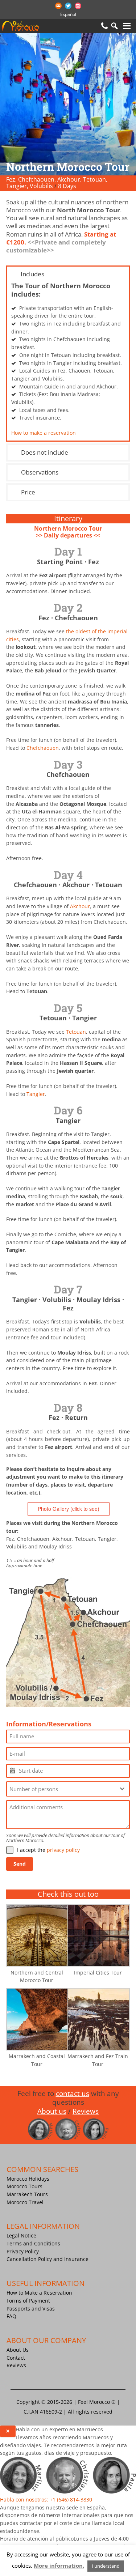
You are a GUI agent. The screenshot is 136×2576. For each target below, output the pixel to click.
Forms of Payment (28, 2301)
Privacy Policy (23, 2251)
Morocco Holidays (28, 2179)
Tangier (36, 1094)
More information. (59, 2566)
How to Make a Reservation (39, 2293)
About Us (18, 2350)
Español (68, 14)
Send (20, 1864)
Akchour (80, 906)
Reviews (16, 2365)
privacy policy (63, 1850)
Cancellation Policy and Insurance (48, 2259)
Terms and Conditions (33, 2243)
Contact (16, 2358)
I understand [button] (106, 2566)
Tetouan (76, 1032)
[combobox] (68, 1789)
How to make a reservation (44, 433)
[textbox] (61, 1789)
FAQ (11, 2316)
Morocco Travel (25, 2202)
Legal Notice (21, 2235)
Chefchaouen (43, 748)
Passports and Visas (31, 2309)
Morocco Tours (24, 2186)
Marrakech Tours (27, 2194)
